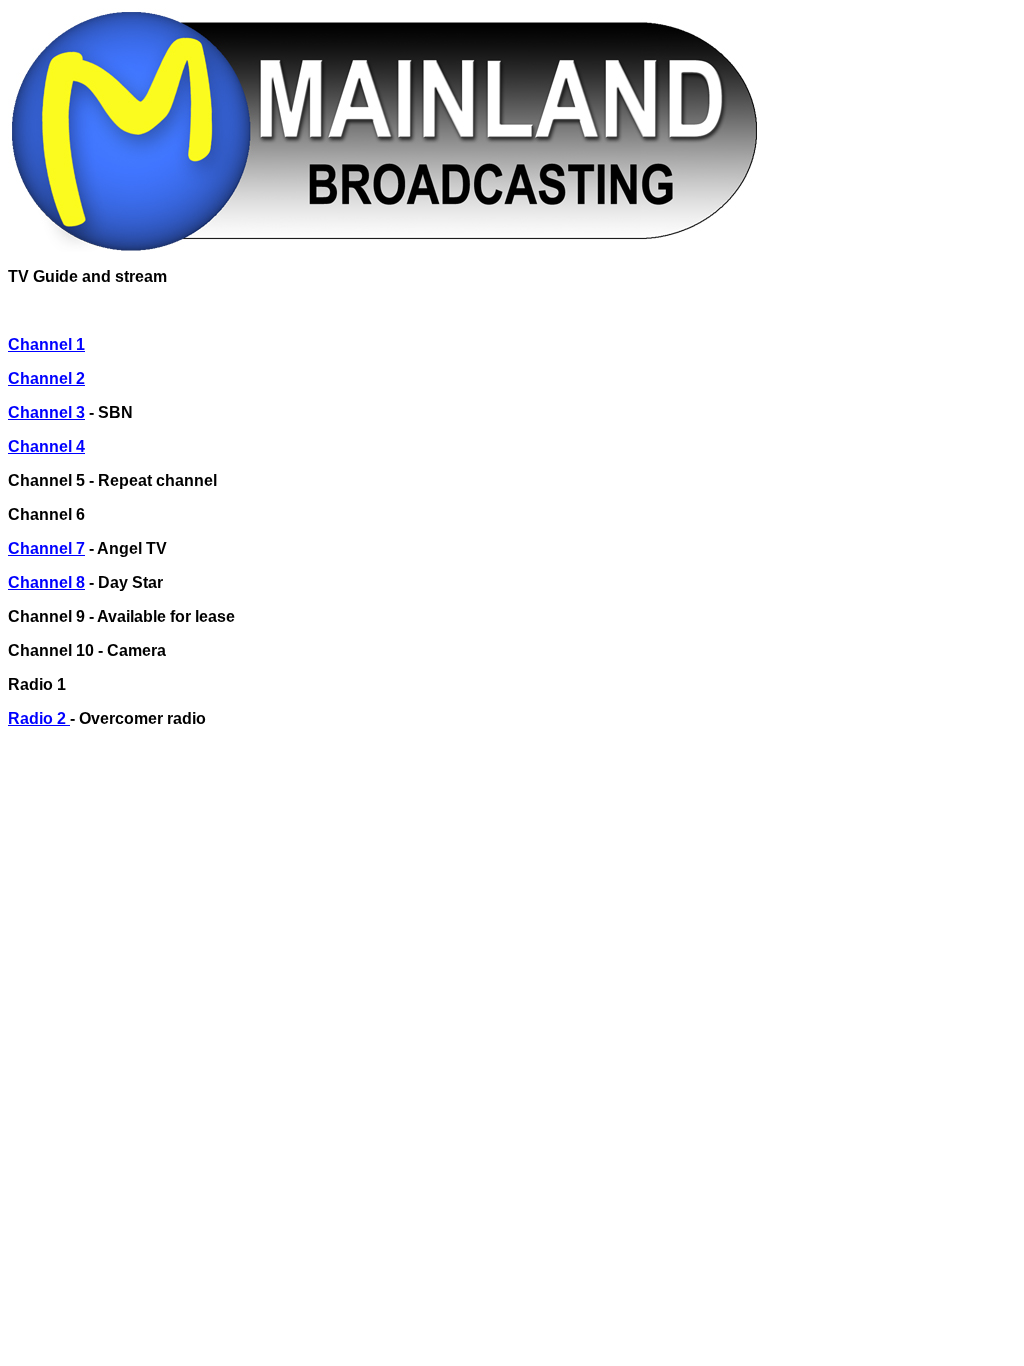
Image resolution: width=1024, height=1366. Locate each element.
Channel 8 (46, 582)
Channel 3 (46, 412)
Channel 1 (46, 344)
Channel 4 (46, 446)
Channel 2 (46, 378)
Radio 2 (39, 718)
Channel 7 (46, 548)
